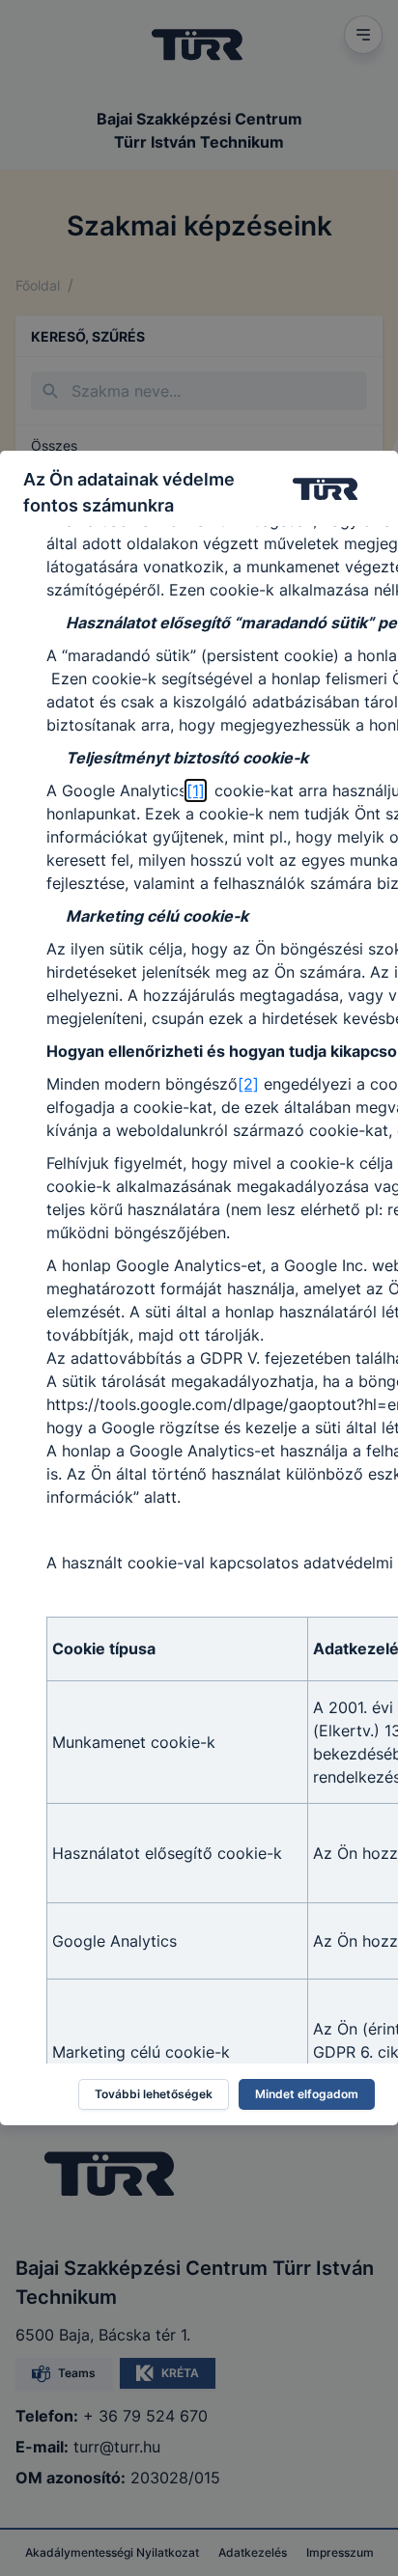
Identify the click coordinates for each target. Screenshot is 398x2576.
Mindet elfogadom (307, 2094)
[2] (248, 1084)
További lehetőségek (154, 2094)
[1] (196, 790)
